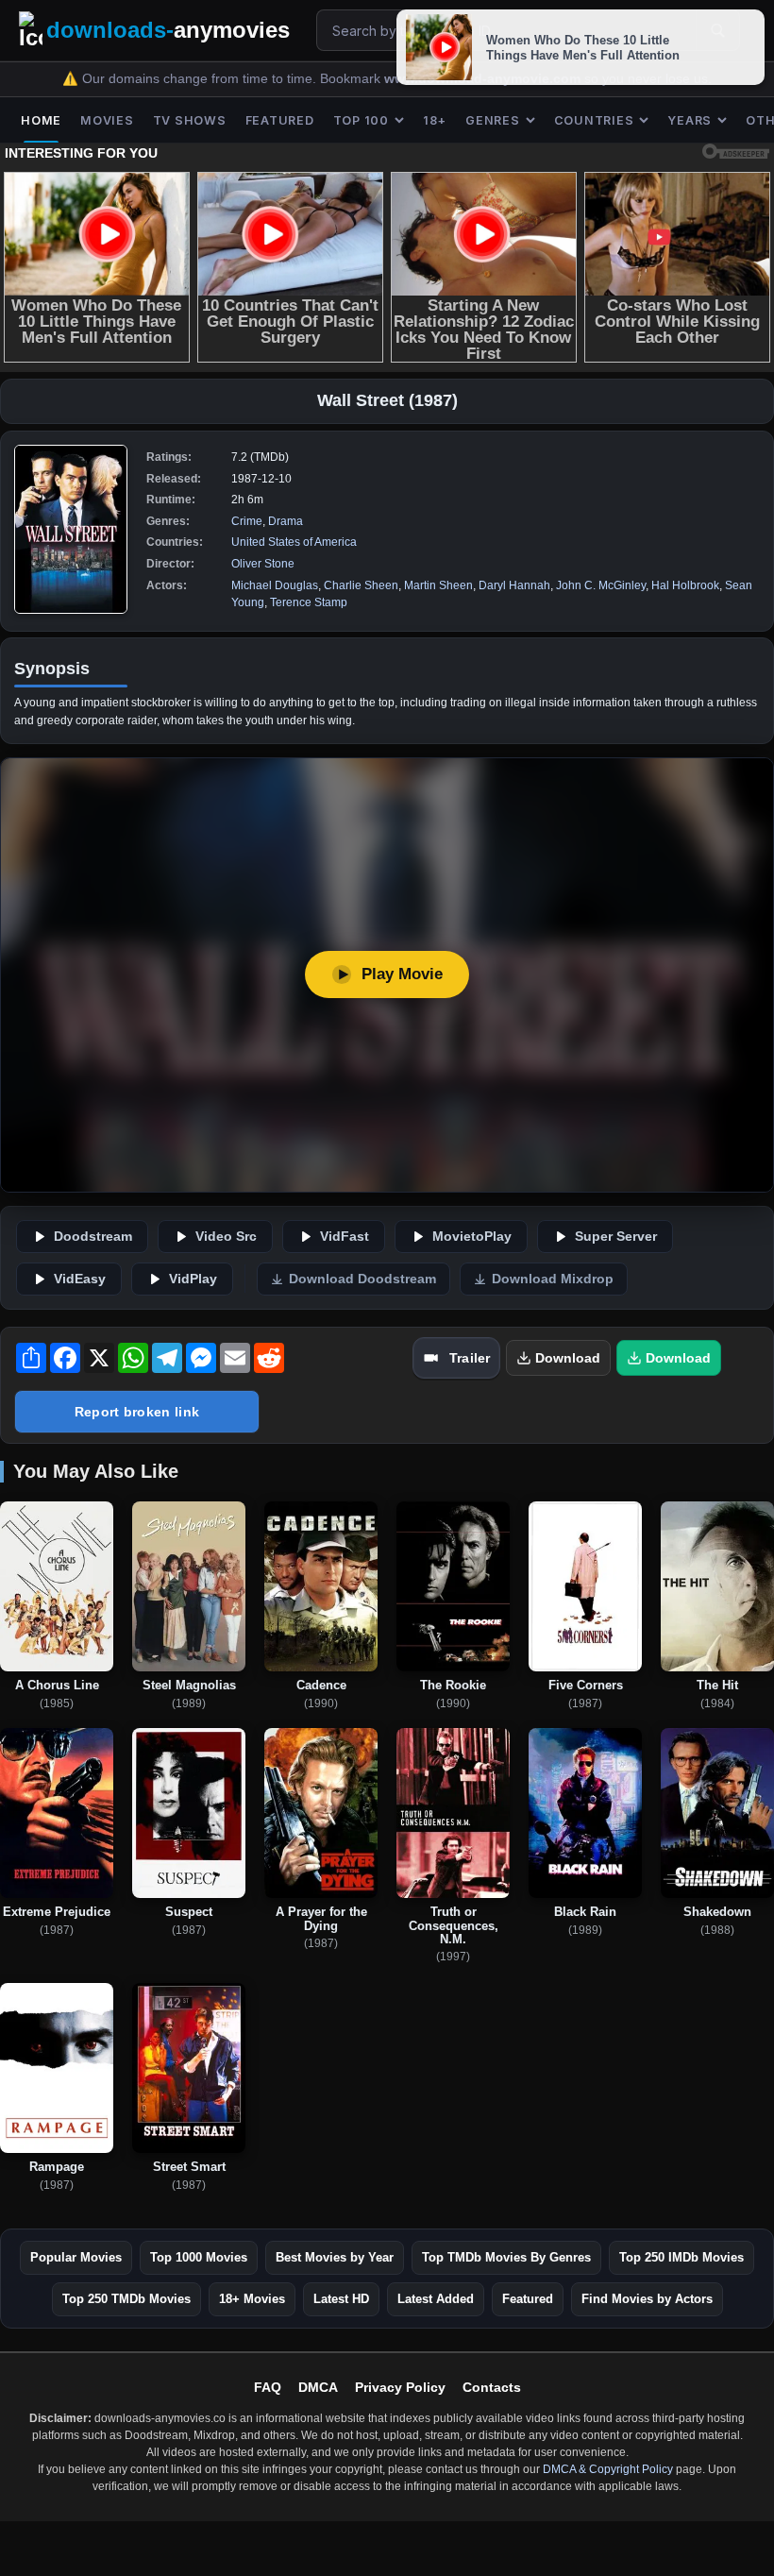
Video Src (226, 1237)
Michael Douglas (275, 585)
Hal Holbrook (685, 585)
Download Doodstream (362, 1279)
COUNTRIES (594, 120)
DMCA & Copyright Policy (608, 2469)
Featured (528, 2299)
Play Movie (402, 974)
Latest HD (341, 2299)
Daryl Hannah (514, 585)
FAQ (268, 2387)
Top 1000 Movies (199, 2257)
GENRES (493, 120)
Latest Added (436, 2299)
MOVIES (107, 120)
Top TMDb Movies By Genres (506, 2257)
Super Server (616, 1237)
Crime (247, 521)
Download (568, 1358)
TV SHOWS (190, 120)
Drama (286, 521)
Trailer (470, 1358)
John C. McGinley (601, 585)
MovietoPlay (472, 1237)
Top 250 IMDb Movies (681, 2257)
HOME (41, 120)
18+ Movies (252, 2299)
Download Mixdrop (553, 1279)
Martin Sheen (438, 585)
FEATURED (280, 120)
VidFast (345, 1237)
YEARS (690, 120)
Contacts (492, 2387)
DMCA (318, 2387)
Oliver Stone (263, 564)
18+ (435, 120)
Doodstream (93, 1237)
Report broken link (137, 1412)
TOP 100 (361, 120)
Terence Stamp (309, 602)
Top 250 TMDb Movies (126, 2299)
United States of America (294, 542)
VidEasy (80, 1279)
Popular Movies (76, 2257)
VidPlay (193, 1279)
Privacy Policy (400, 2387)
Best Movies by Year (335, 2257)
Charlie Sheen (361, 585)
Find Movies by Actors (647, 2299)
